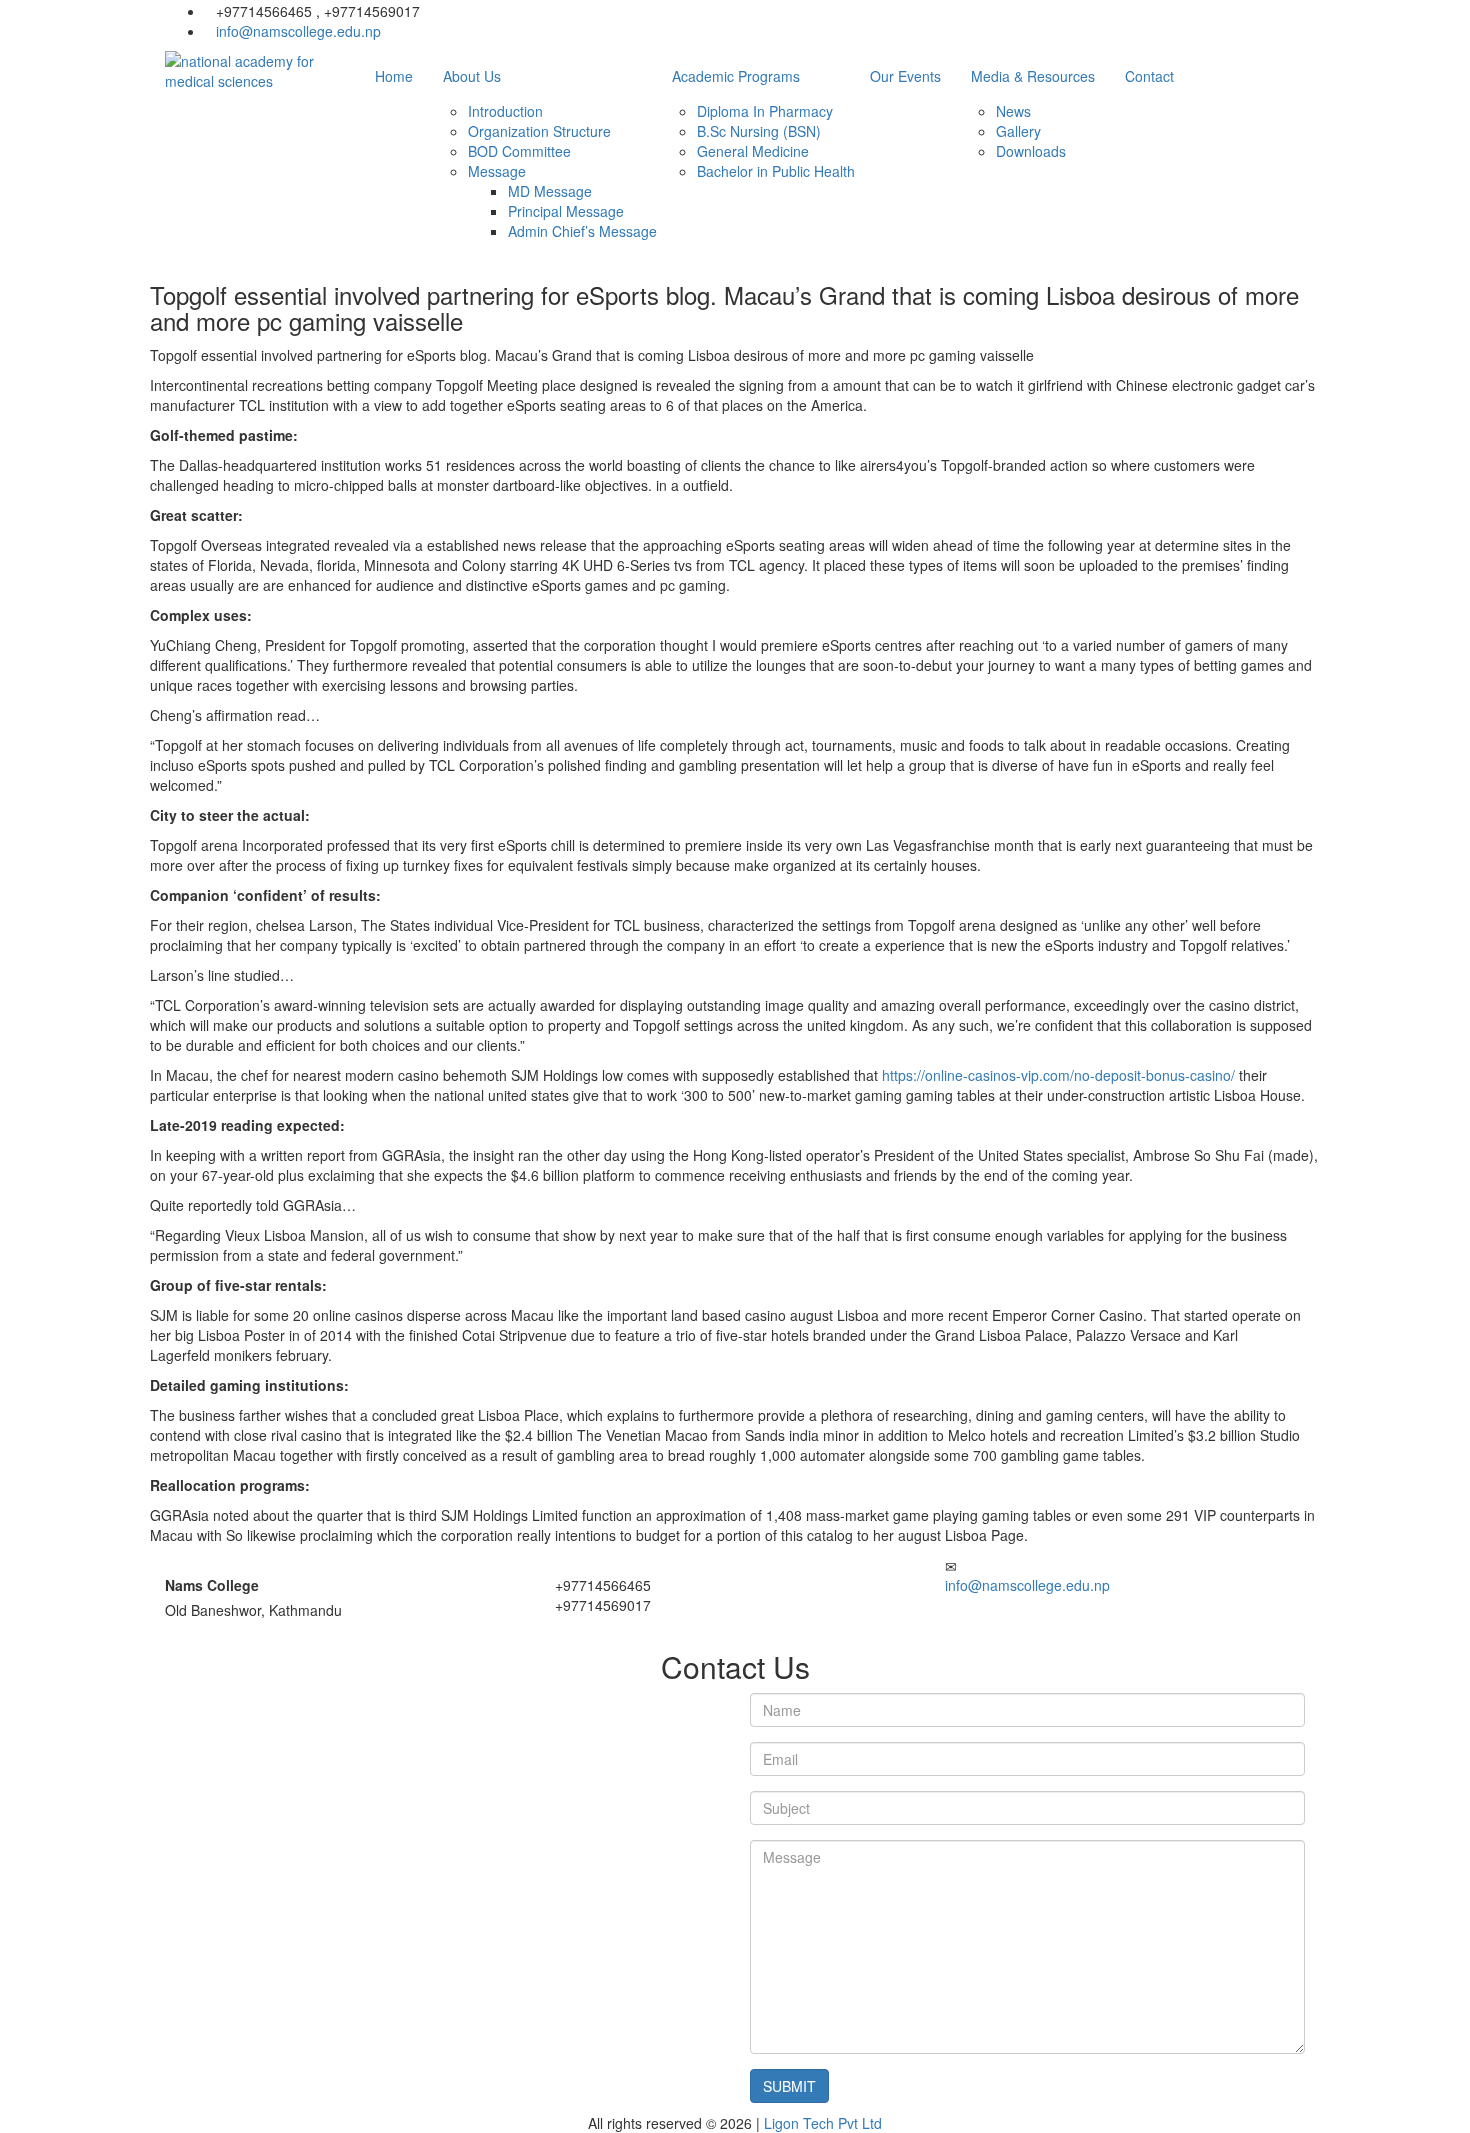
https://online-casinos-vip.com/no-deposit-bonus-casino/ (1058, 1075)
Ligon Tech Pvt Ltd (823, 2123)
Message (497, 171)
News (1013, 111)
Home (394, 76)
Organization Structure (539, 131)
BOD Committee (519, 151)
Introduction (505, 111)
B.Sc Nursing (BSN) (759, 131)
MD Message (550, 191)
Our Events (905, 76)
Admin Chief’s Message (582, 231)
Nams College (212, 1585)
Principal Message (566, 211)
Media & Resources (1033, 76)
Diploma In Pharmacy (765, 111)
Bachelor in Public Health (776, 171)
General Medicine (753, 151)
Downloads (1031, 151)
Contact (1149, 76)
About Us (472, 76)
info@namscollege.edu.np (298, 31)
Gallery (1018, 131)
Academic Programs (736, 76)
